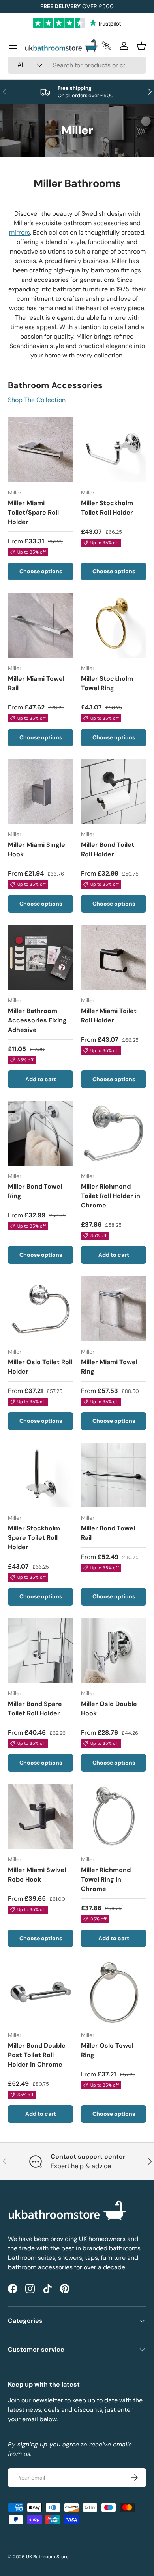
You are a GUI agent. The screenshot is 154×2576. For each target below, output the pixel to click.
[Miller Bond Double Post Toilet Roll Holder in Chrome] (40, 1992)
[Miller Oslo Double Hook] (114, 1651)
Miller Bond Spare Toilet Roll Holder (35, 1708)
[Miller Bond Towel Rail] (114, 1475)
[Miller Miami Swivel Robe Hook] (40, 1817)
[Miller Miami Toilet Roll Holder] (114, 958)
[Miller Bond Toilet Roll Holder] (114, 792)
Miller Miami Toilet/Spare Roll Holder (33, 512)
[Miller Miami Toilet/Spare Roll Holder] (40, 450)
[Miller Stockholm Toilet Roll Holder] (114, 450)
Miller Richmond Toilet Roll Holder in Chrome (111, 1196)
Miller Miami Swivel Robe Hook (37, 1875)
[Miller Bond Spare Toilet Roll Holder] (40, 1651)
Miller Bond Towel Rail (108, 1533)
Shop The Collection (37, 400)
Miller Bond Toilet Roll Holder (108, 849)
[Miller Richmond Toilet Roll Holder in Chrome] (114, 1133)
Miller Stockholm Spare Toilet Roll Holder (34, 1538)
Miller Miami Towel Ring (109, 1367)
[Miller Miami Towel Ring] (114, 1309)
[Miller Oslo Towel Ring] (114, 1992)
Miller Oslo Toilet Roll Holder (40, 1367)
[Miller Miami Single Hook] (40, 792)
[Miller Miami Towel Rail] (40, 625)
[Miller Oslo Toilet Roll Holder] (40, 1309)
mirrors (20, 232)
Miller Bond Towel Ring (35, 1191)
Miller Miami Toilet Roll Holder (109, 1016)
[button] (141, 46)
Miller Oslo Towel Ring (107, 2050)
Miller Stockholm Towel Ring (107, 683)
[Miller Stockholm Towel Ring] (114, 625)
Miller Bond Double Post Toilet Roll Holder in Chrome (37, 2055)
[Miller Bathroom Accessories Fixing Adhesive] (40, 958)
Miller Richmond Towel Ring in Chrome (106, 1879)
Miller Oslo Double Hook (109, 1708)
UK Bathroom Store (47, 2557)
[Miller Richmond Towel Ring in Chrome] (114, 1817)
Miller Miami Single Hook (37, 849)
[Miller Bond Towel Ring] (40, 1133)
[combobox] (77, 65)
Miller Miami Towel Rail (36, 683)
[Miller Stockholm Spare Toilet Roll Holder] (40, 1475)
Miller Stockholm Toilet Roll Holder (107, 508)
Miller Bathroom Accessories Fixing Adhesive (37, 1020)
